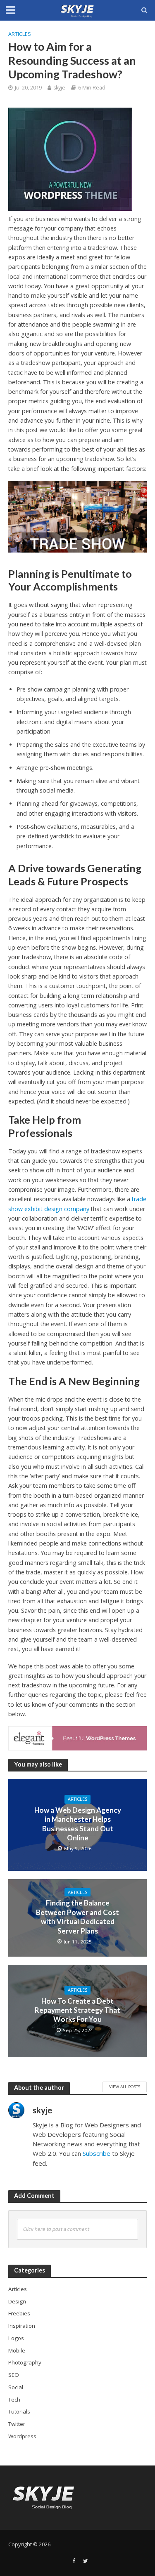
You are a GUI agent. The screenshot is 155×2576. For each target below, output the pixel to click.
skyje (59, 88)
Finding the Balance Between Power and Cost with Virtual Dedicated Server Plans (77, 1917)
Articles (20, 34)
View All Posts (125, 2087)
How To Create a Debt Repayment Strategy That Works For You (77, 2010)
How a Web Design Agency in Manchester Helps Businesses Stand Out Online (78, 1824)
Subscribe (97, 2153)
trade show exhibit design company (77, 1204)
